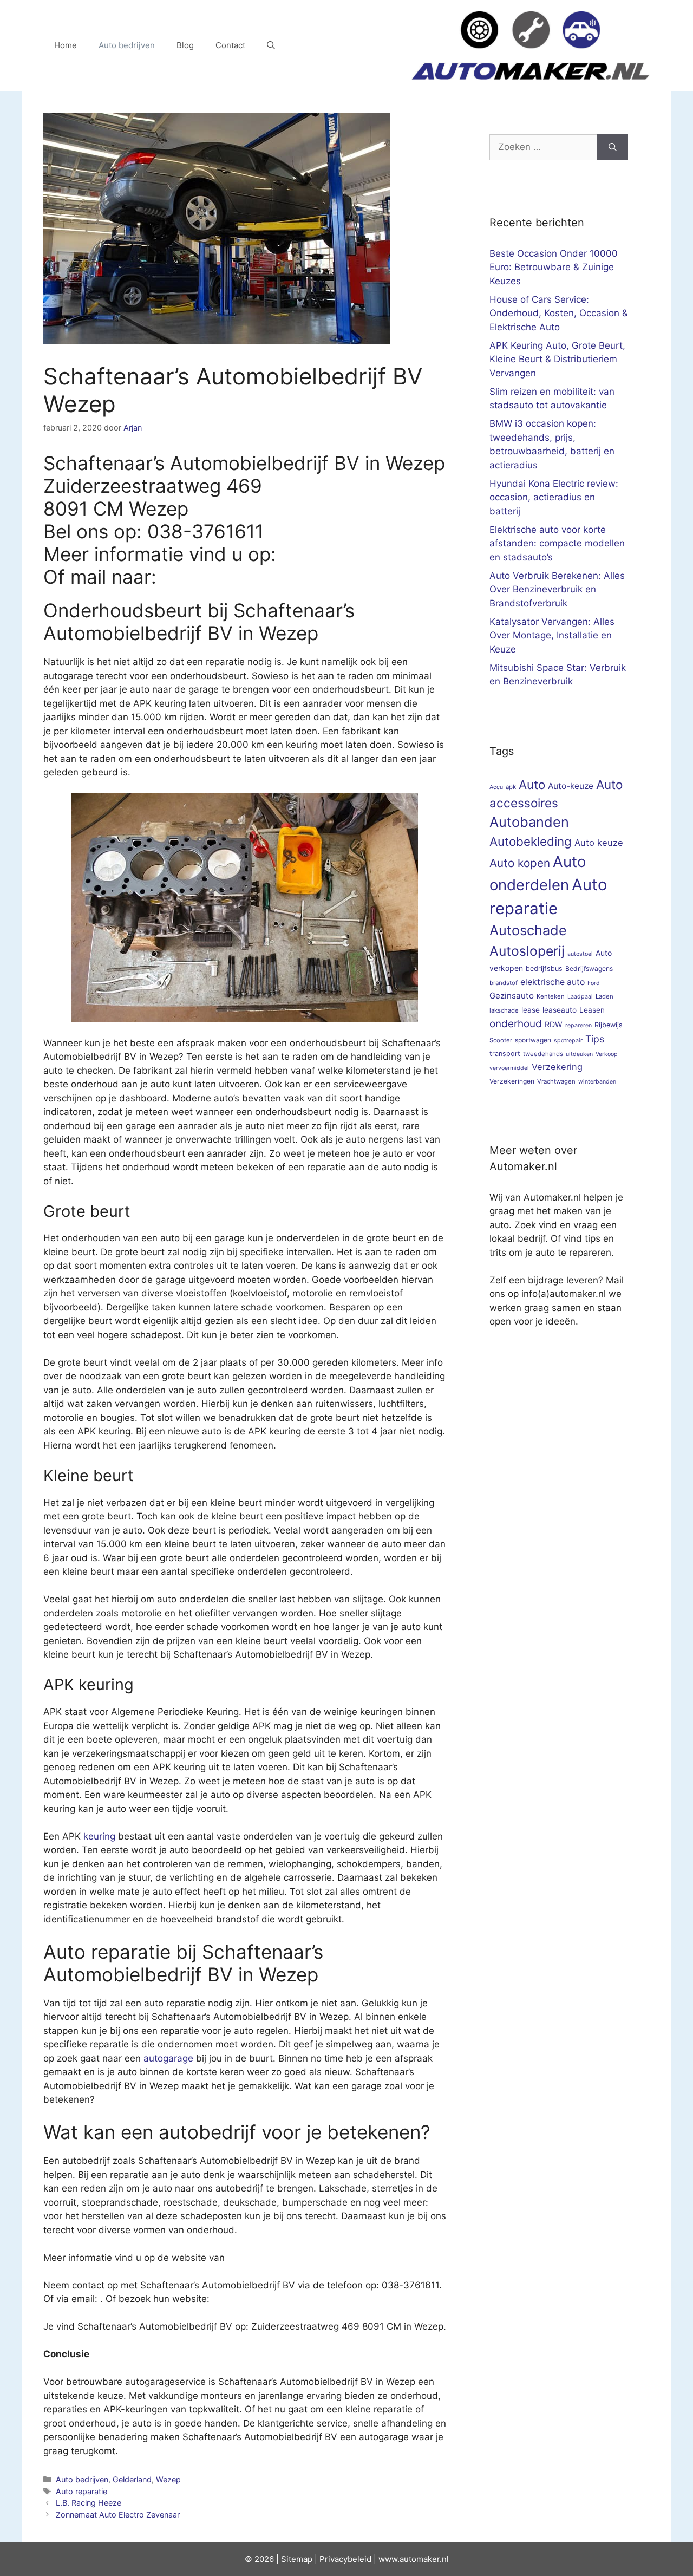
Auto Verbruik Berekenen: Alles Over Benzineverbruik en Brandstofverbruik (557, 589)
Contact (230, 45)
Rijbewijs (609, 1025)
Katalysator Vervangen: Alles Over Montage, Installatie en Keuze (552, 635)
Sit (286, 2559)
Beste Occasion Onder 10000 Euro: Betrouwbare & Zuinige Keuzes (554, 267)
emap (302, 2559)
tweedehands (543, 1054)
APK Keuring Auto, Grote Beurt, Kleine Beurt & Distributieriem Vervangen (557, 359)
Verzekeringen (512, 1081)
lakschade (504, 1010)
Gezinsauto (512, 996)
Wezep (168, 2479)
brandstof (504, 983)
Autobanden (529, 822)
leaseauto (560, 1010)
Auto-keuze (571, 786)
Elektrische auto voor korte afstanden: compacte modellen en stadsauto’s (557, 543)
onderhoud (516, 1024)
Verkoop (607, 1054)
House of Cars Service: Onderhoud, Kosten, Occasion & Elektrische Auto (559, 313)
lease (531, 1010)
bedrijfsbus (544, 969)
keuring (99, 1836)
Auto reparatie (81, 2491)
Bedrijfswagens (589, 969)
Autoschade (528, 930)
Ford (594, 983)
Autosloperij (527, 951)
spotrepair (568, 1041)
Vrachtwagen (556, 1081)
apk (511, 787)
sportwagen (533, 1040)
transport (505, 1054)
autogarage (168, 2058)
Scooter (501, 1040)
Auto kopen (520, 863)
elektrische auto (553, 982)
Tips (595, 1039)
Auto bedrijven (127, 45)
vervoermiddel (509, 1068)
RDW (554, 1024)
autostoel (580, 954)
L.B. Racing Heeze (89, 2503)
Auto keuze (599, 843)
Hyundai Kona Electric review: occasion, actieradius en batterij (554, 497)
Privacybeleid (345, 2559)
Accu (496, 787)
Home (66, 45)
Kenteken (551, 996)
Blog (185, 45)
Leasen (592, 1010)
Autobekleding (531, 841)
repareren (578, 1025)
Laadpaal (580, 997)
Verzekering (557, 1067)
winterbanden (597, 1082)
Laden (604, 996)
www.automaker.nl (414, 2559)
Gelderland (132, 2479)
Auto (532, 784)
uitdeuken (579, 1054)
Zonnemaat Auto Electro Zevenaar (118, 2515)
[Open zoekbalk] (271, 45)
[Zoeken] (613, 147)
